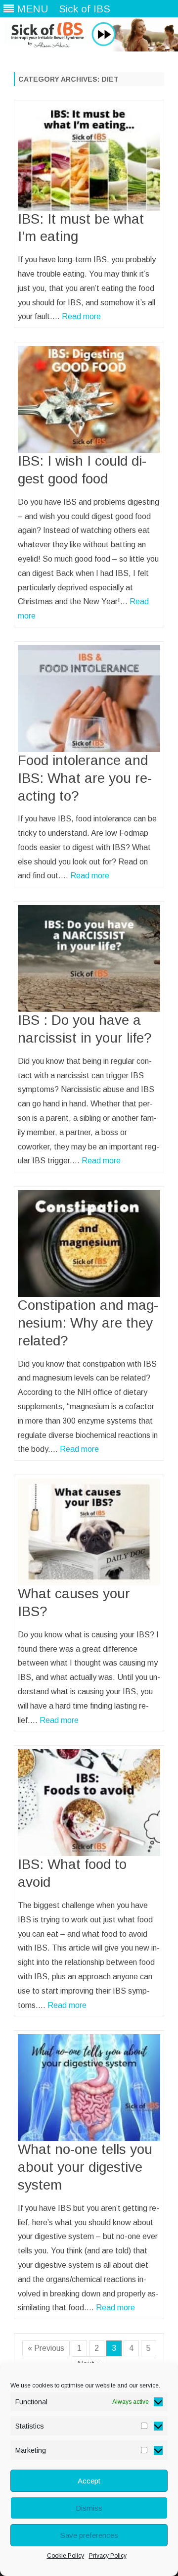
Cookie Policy (66, 2556)
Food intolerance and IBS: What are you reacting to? (85, 778)
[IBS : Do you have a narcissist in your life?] (89, 958)
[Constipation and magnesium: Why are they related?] (89, 1243)
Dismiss (89, 2508)
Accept (89, 2481)
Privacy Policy (108, 2556)
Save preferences (89, 2535)
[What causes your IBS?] (89, 1532)
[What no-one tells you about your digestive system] (89, 2088)
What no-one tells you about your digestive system (85, 2167)
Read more (81, 316)
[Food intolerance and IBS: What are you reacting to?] (89, 699)
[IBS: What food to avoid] (89, 1803)
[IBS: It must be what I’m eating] (89, 157)
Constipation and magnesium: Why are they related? (88, 1323)
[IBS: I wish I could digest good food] (89, 399)
